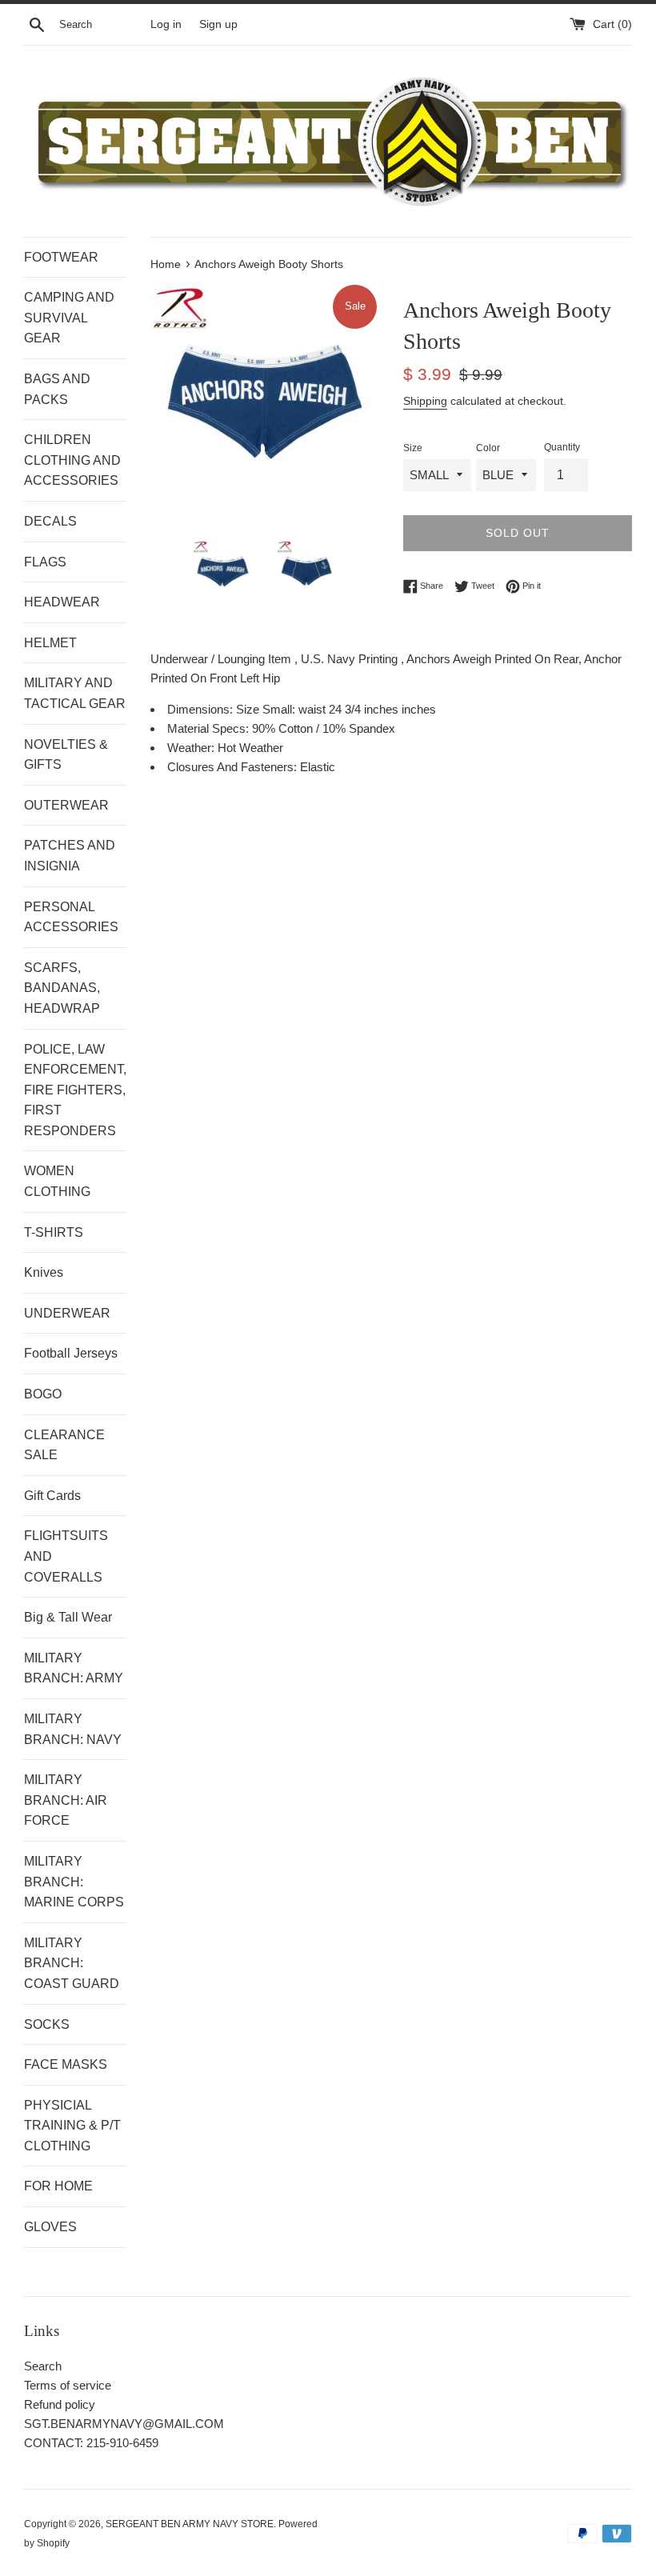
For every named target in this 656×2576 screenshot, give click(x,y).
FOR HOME (58, 2186)
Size (413, 448)
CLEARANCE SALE (64, 1445)
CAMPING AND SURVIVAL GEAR (69, 318)
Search (43, 2366)
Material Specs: (210, 728)
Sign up (218, 24)
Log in (166, 24)
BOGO (43, 1394)
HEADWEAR (62, 602)
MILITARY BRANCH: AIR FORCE (66, 1800)
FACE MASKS (66, 2064)
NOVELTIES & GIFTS (66, 755)
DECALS (50, 521)
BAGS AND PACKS (57, 389)
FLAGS (45, 562)
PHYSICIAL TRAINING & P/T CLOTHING (72, 2126)
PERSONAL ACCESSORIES (71, 917)
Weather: (192, 748)
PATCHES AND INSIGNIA (70, 856)
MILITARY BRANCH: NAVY (73, 1729)
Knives (44, 1272)
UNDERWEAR (67, 1313)
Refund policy (60, 2404)
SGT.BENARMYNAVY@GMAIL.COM (124, 2424)
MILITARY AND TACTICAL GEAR (75, 693)
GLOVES (50, 2227)
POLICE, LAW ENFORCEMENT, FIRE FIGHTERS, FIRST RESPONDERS (75, 1090)
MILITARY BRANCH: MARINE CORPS (74, 1882)
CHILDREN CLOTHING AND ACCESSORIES (72, 460)
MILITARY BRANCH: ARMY (74, 1668)
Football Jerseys (71, 1353)
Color (488, 448)
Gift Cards (52, 1496)
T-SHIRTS (54, 1232)
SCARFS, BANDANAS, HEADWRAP (62, 988)
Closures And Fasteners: (234, 767)
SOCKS (47, 2024)
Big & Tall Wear (68, 1617)
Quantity (562, 447)
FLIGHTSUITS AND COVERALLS (66, 1556)
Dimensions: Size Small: (233, 709)
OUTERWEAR (66, 805)
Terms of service (68, 2385)
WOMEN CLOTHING (57, 1181)
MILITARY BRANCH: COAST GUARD (72, 1963)
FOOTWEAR (61, 257)
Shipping (425, 401)
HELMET (50, 643)
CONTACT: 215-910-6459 (91, 2443)
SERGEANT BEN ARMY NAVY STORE (190, 2524)
